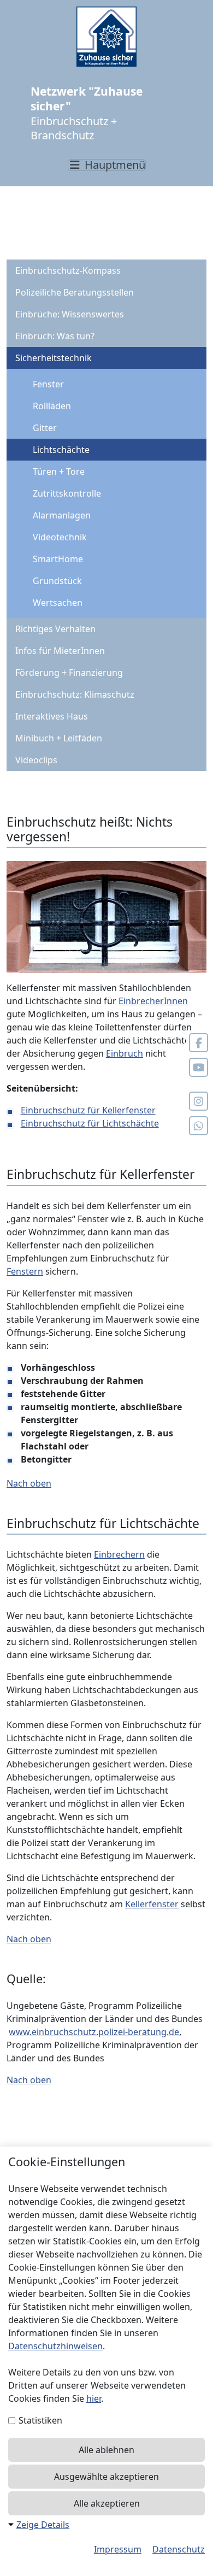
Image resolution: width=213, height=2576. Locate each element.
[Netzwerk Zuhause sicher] (106, 37)
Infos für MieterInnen (60, 651)
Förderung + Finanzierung (69, 673)
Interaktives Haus (52, 716)
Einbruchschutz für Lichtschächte (90, 1123)
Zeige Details (43, 2525)
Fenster (48, 384)
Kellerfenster (152, 1904)
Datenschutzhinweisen (55, 2346)
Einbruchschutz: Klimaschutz (75, 694)
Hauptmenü (114, 165)
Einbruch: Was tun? (55, 336)
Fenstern (25, 1271)
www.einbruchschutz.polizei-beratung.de (94, 2032)
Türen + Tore (59, 471)
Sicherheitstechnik (54, 358)
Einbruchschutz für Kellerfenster (88, 1110)
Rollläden (52, 406)
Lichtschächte (61, 450)
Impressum (118, 2549)
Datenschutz (179, 2549)
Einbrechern (119, 1554)
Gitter (45, 428)
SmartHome (58, 559)
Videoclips (36, 760)
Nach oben (29, 1483)
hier (94, 2398)
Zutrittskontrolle (67, 493)
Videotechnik (60, 537)
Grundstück (57, 581)
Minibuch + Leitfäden (59, 738)
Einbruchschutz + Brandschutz (87, 113)
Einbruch (125, 1053)
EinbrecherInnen (153, 1001)
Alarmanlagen (62, 515)
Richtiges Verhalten (55, 629)
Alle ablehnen (106, 2450)
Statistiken (39, 2420)
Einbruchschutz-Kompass (68, 270)
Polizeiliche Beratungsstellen (75, 292)
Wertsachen (58, 603)
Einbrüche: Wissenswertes (70, 314)
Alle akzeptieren (107, 2503)
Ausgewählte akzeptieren (106, 2477)
